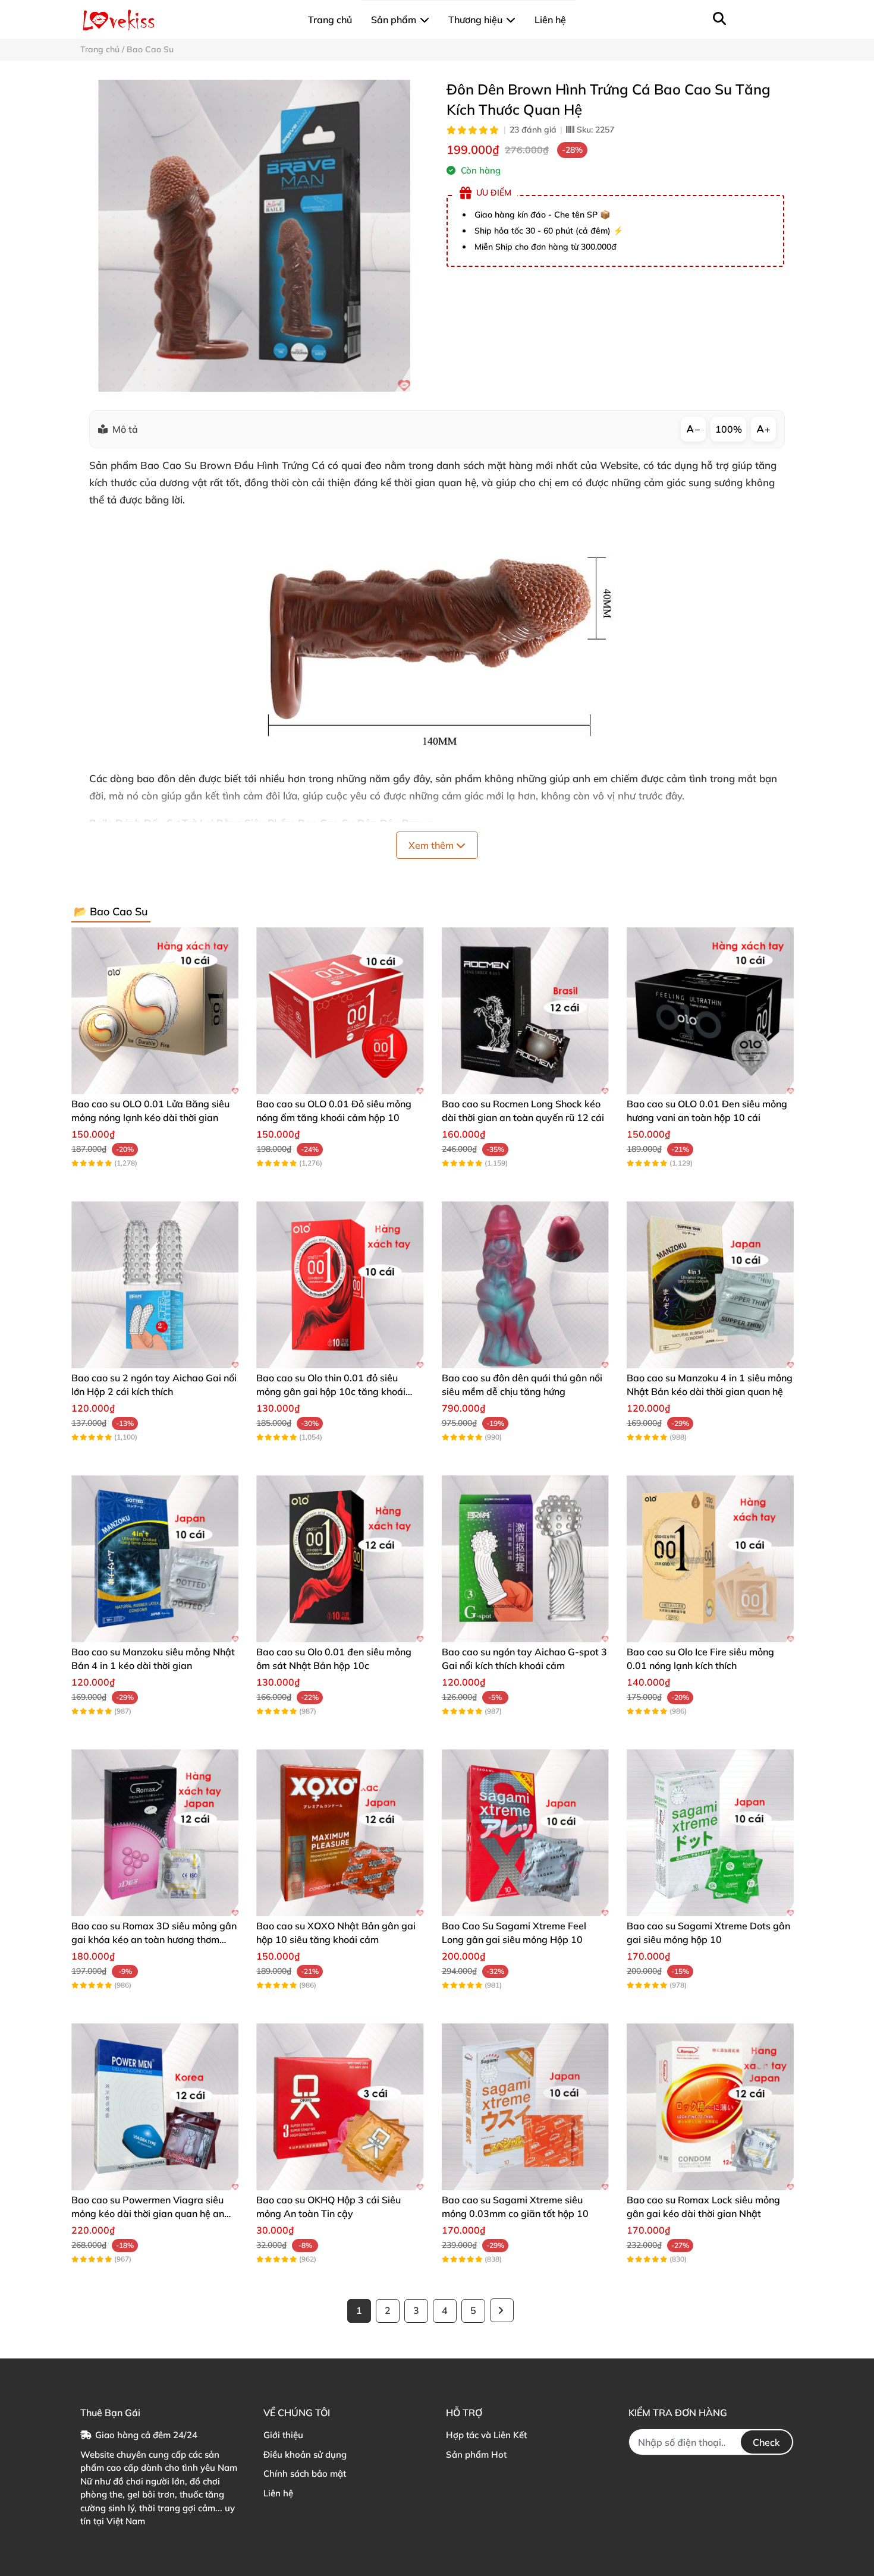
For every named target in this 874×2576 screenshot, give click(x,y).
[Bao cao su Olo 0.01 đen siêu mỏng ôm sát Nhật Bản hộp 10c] (340, 1559)
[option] (254, 236)
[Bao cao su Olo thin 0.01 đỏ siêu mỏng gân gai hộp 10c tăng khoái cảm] (340, 1285)
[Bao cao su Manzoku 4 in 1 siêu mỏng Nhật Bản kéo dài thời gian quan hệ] (710, 1285)
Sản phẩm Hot (476, 2454)
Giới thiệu (283, 2435)
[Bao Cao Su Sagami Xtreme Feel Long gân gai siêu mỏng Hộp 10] (525, 1833)
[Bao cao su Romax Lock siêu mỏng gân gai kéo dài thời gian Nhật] (710, 2107)
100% (729, 429)
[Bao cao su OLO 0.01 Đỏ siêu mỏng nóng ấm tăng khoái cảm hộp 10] (340, 1011)
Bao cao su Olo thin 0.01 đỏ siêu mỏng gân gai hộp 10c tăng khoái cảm (331, 1391)
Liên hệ (278, 2493)
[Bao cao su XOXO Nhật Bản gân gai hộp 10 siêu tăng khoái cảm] (340, 1833)
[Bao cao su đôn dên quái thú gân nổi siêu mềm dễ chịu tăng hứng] (525, 1285)
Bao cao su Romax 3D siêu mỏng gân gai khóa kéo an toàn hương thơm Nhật (154, 1939)
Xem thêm (432, 845)
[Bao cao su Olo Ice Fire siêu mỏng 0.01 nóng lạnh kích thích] (710, 1559)
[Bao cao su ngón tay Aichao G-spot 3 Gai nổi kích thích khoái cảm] (525, 1559)
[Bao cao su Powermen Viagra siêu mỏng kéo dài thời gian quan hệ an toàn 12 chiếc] (155, 2107)
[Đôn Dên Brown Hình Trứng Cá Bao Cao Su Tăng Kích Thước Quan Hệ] (254, 236)
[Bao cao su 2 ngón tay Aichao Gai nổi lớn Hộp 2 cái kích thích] (155, 1285)
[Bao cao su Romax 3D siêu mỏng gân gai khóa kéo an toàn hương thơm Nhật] (155, 1833)
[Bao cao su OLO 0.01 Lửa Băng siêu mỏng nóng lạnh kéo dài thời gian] (155, 1011)
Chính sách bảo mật (305, 2473)
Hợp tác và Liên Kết (486, 2435)
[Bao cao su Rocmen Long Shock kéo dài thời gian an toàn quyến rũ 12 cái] (525, 1011)
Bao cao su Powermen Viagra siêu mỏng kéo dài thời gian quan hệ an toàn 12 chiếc (148, 2213)
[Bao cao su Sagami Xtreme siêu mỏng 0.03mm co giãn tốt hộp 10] (525, 2107)
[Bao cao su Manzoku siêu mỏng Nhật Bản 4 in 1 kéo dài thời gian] (155, 1559)
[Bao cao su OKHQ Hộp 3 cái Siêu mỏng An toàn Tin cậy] (340, 2107)
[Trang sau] (502, 2310)
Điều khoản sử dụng (305, 2454)
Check (766, 2442)
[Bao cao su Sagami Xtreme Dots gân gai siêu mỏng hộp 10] (710, 1833)
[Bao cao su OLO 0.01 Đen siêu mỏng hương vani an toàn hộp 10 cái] (710, 1011)
